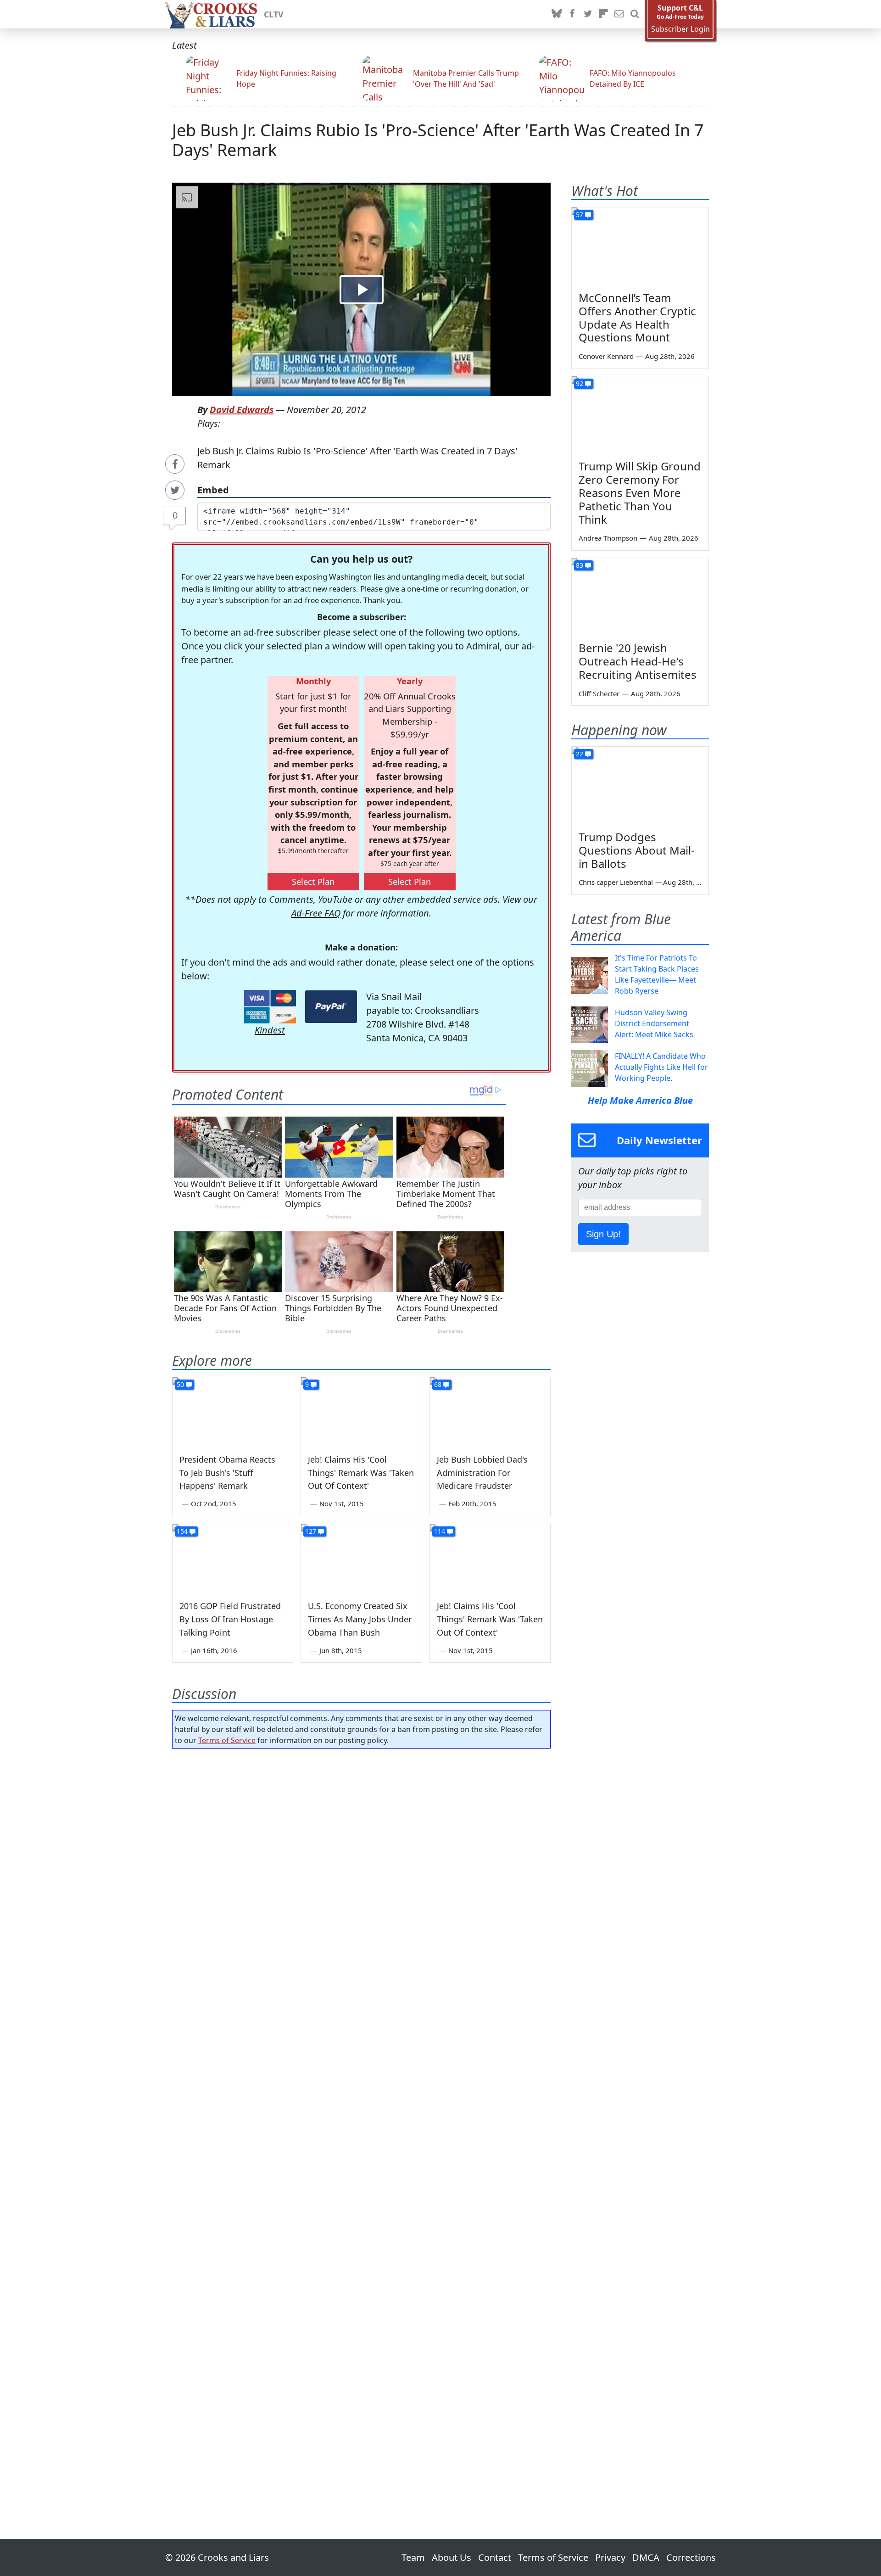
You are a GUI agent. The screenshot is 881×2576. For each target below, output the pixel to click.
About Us (452, 2557)
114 (440, 1531)
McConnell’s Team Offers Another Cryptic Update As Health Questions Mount (637, 317)
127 (311, 1531)
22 (580, 754)
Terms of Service (227, 1740)
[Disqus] (361, 2118)
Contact (495, 2557)
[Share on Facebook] (175, 464)
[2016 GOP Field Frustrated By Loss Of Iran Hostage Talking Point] (233, 1558)
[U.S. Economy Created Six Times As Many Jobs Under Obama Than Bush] (361, 1558)
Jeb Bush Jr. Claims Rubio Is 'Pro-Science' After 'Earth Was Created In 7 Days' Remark (438, 140)
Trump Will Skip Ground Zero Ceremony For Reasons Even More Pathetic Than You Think (640, 492)
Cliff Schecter (599, 693)
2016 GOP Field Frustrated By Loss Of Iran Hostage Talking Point (230, 1619)
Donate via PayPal (331, 1007)
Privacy (610, 2557)
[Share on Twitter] (175, 490)
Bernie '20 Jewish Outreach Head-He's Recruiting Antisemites (638, 661)
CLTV (274, 14)
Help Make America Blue (640, 1100)
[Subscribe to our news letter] (619, 14)
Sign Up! (603, 1234)
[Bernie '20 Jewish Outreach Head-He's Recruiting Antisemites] (640, 597)
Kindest (270, 1030)
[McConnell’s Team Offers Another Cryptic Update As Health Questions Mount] (640, 246)
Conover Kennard (606, 356)
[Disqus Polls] (362, 1875)
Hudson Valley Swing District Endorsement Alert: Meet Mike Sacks (654, 1023)
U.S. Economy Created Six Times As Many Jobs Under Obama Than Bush (360, 1619)
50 (180, 1384)
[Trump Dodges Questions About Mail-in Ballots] (640, 785)
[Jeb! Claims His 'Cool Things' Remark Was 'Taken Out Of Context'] (361, 1411)
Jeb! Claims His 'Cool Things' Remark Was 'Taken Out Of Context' (361, 1473)
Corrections (691, 2557)
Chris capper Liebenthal (616, 882)
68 (438, 1384)
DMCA (646, 2557)
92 (580, 383)
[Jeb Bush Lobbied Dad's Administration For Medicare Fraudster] (490, 1411)
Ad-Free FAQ (316, 913)
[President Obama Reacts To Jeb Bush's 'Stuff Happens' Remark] (233, 1411)
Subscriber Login (680, 29)
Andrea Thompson (608, 538)
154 (182, 1531)
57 (580, 215)
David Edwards (242, 410)
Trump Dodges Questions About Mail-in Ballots (637, 850)
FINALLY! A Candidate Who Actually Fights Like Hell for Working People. (661, 1067)
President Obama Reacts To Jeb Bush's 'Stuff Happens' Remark (227, 1473)
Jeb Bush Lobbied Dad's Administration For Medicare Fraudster (482, 1473)
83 (580, 565)
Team (413, 2557)
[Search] (635, 14)
